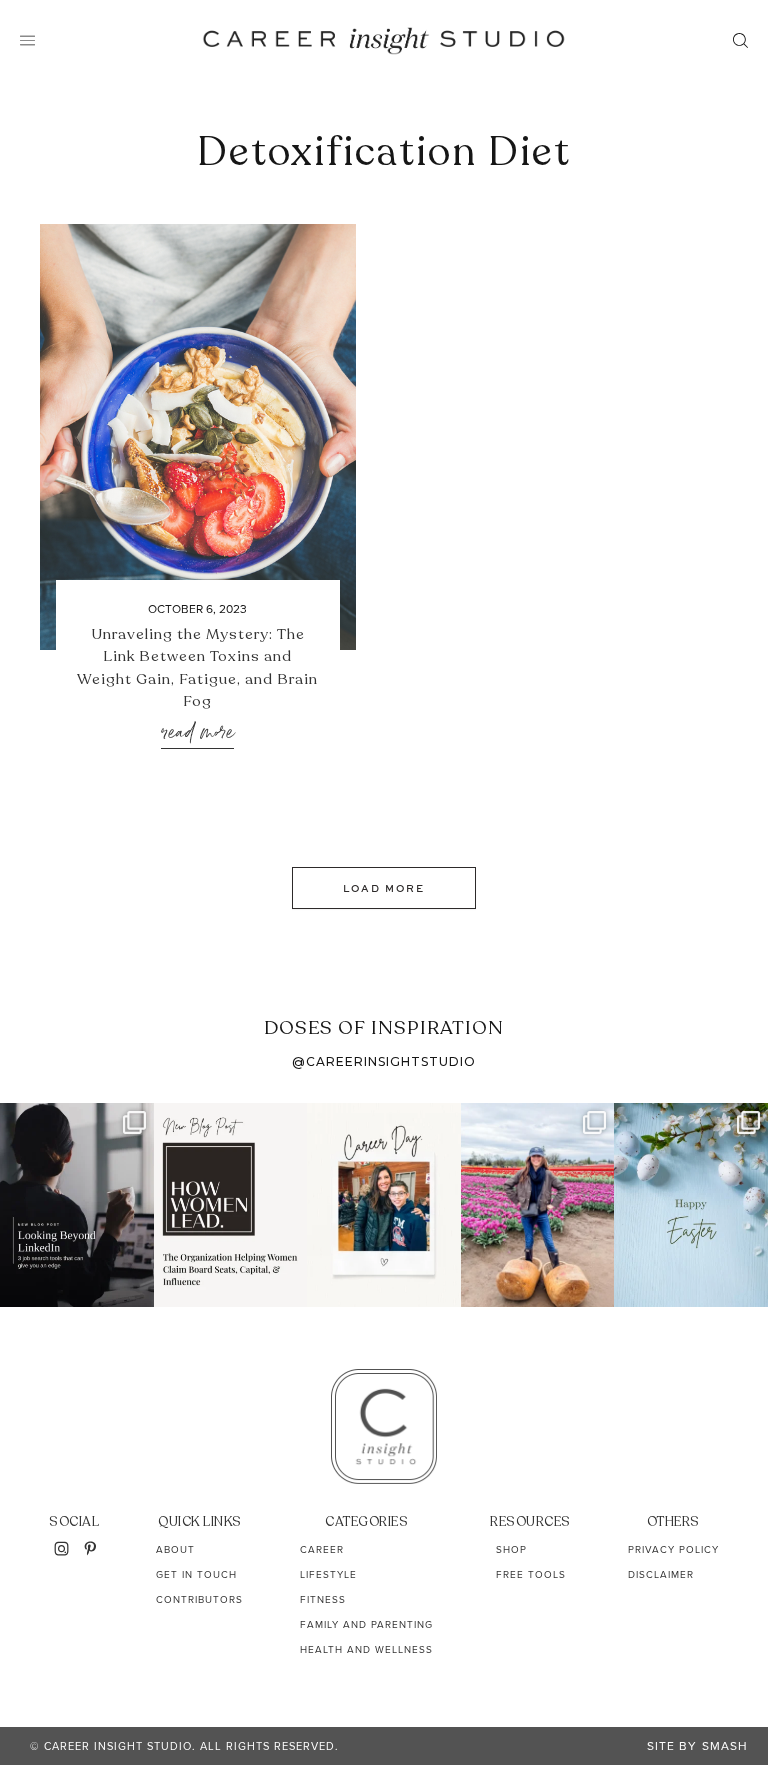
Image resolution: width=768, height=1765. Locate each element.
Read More (197, 733)
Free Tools (531, 1574)
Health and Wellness (366, 1649)
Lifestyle (328, 1574)
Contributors (199, 1599)
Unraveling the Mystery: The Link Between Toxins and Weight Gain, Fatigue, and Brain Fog (197, 668)
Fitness (323, 1599)
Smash (725, 1746)
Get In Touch (196, 1574)
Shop (511, 1549)
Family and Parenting (366, 1624)
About (175, 1549)
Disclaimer (661, 1574)
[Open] (77, 1205)
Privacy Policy (673, 1549)
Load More (384, 888)
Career (322, 1549)
